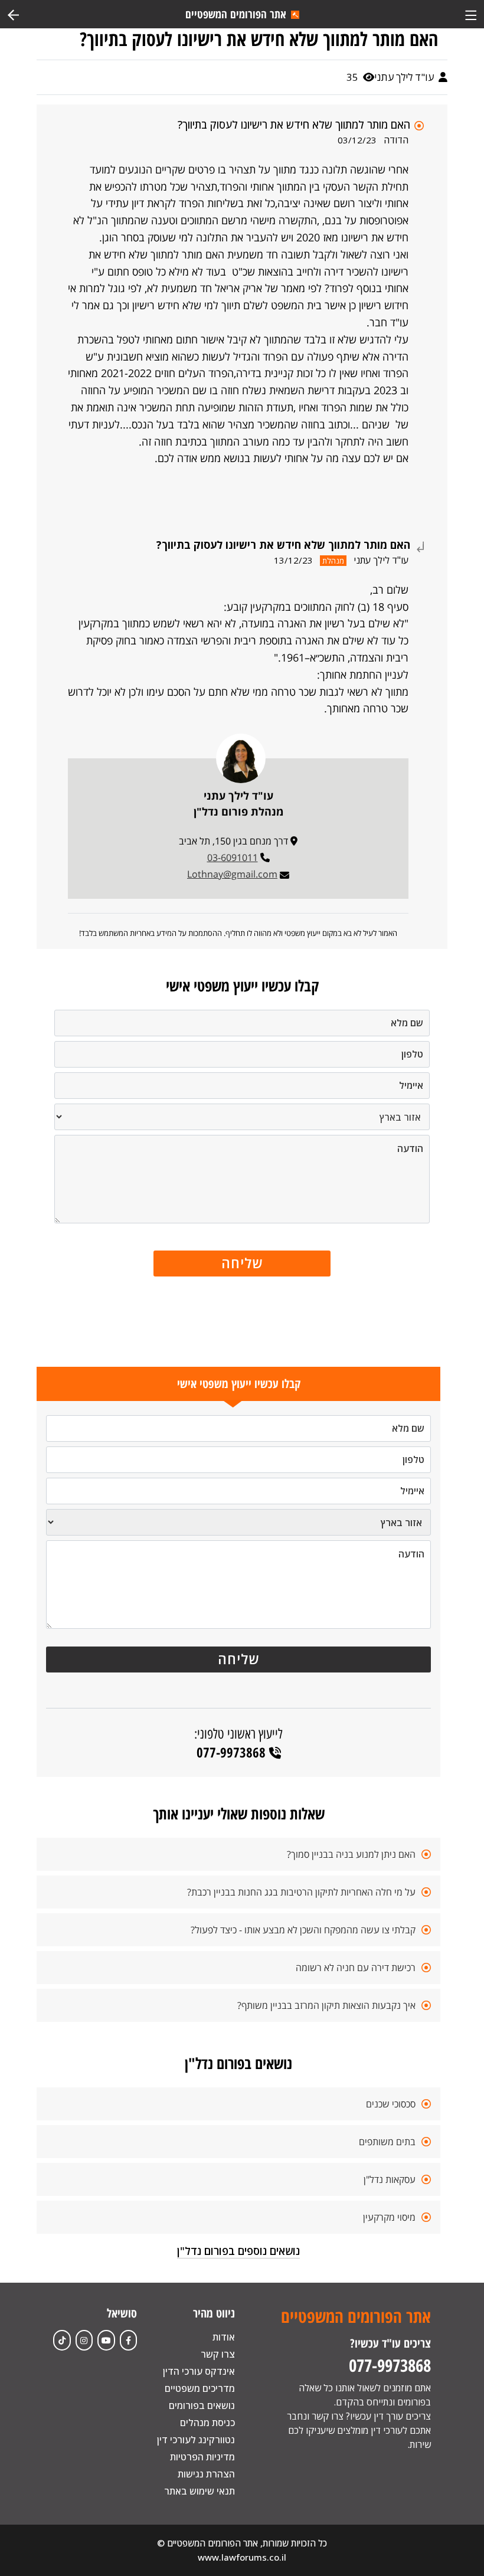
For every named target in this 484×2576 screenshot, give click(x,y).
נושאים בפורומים (202, 2405)
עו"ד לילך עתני (405, 77)
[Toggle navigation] (471, 14)
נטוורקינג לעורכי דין (196, 2440)
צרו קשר (218, 2354)
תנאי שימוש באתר (200, 2491)
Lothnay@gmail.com (232, 874)
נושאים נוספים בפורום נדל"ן (238, 2251)
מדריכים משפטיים (200, 2388)
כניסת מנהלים (207, 2423)
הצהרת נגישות (206, 2474)
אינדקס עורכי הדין (199, 2371)
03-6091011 (233, 857)
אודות (224, 2337)
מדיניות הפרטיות (202, 2457)
